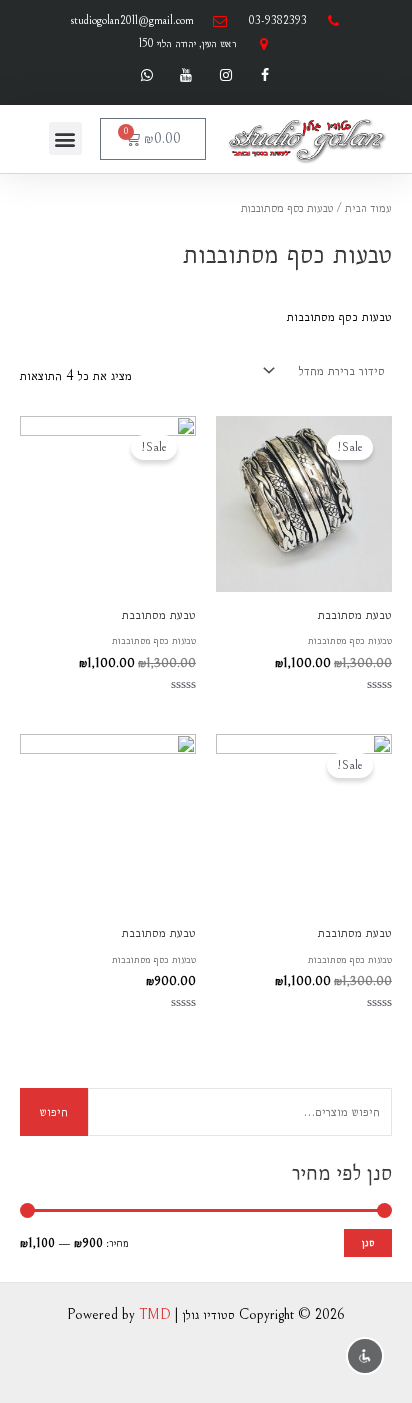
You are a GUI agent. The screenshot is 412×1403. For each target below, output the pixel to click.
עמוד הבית (368, 208)
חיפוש (54, 1111)
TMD (155, 1314)
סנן (368, 1242)
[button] (65, 138)
